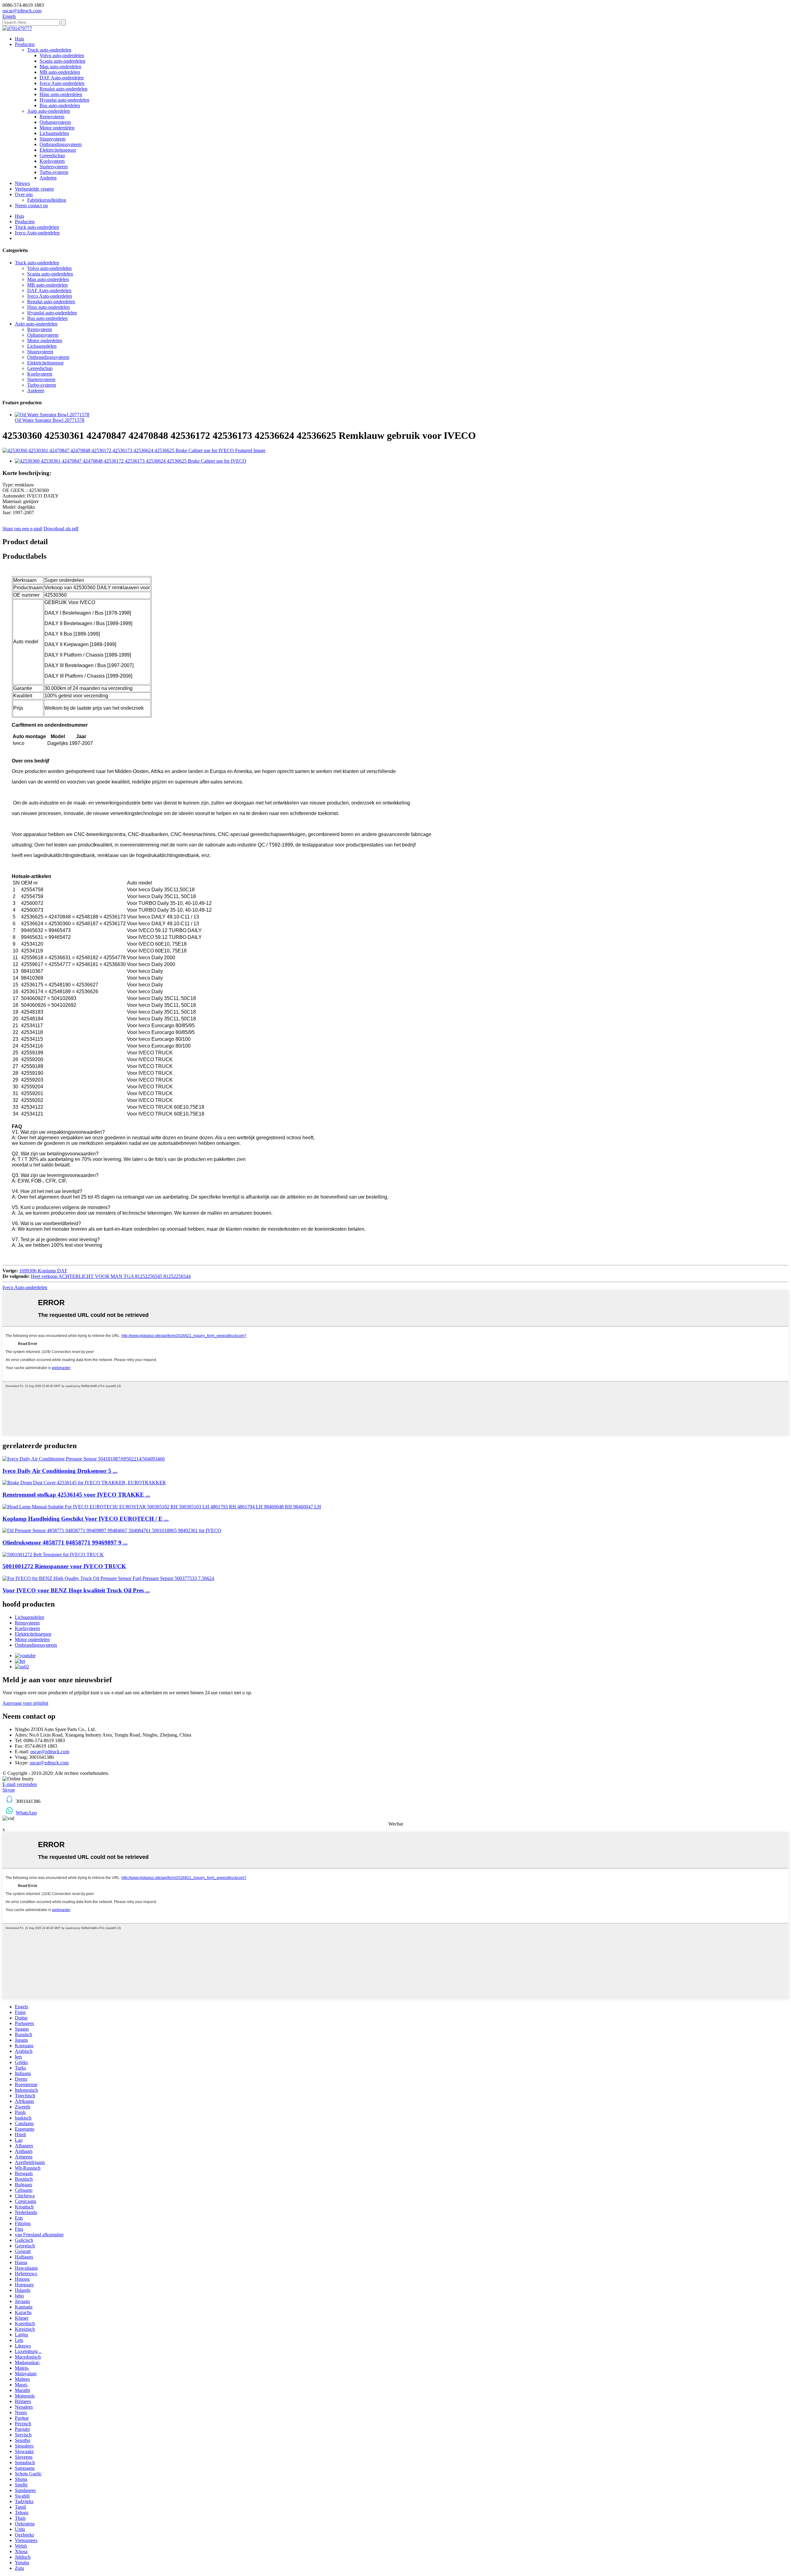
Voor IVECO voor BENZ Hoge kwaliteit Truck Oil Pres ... (76, 1590)
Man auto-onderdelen (60, 67)
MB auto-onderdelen (60, 72)
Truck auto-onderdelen (49, 50)
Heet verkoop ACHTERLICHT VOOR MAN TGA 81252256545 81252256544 (111, 1276)
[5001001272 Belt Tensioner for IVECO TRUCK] (53, 1555)
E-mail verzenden (20, 1784)
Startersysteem (54, 167)
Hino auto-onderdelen (61, 94)
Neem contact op (31, 206)
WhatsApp (26, 1813)
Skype (9, 1790)
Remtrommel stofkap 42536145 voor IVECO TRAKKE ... (76, 1495)
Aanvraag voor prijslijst (25, 1703)
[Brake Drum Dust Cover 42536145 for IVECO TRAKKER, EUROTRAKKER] (84, 1483)
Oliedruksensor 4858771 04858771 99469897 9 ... (65, 1542)
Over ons (24, 194)
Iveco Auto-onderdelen (62, 83)
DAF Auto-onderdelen (62, 78)
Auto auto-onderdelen (49, 111)
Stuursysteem (53, 139)
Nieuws (22, 183)
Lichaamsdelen (54, 133)
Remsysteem (52, 117)
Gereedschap (52, 155)
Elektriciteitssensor (58, 150)
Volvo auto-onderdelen (62, 55)
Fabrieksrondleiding (47, 200)
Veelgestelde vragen (34, 189)
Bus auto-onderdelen (60, 105)
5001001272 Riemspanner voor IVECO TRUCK (64, 1566)
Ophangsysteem (55, 122)
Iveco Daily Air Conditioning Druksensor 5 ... (60, 1471)
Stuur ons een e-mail (22, 529)
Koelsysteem (52, 161)
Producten (25, 44)
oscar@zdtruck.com (50, 1752)
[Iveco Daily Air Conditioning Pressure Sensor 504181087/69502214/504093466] (84, 1459)
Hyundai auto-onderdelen (64, 100)
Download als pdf (61, 529)
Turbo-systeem (54, 172)
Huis (19, 39)
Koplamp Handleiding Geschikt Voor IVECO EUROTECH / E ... (86, 1519)
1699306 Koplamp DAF (43, 1271)
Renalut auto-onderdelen (63, 89)
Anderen (48, 178)
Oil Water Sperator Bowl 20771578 (50, 420)
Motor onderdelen (57, 128)
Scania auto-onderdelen (62, 61)
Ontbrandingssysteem (61, 144)
